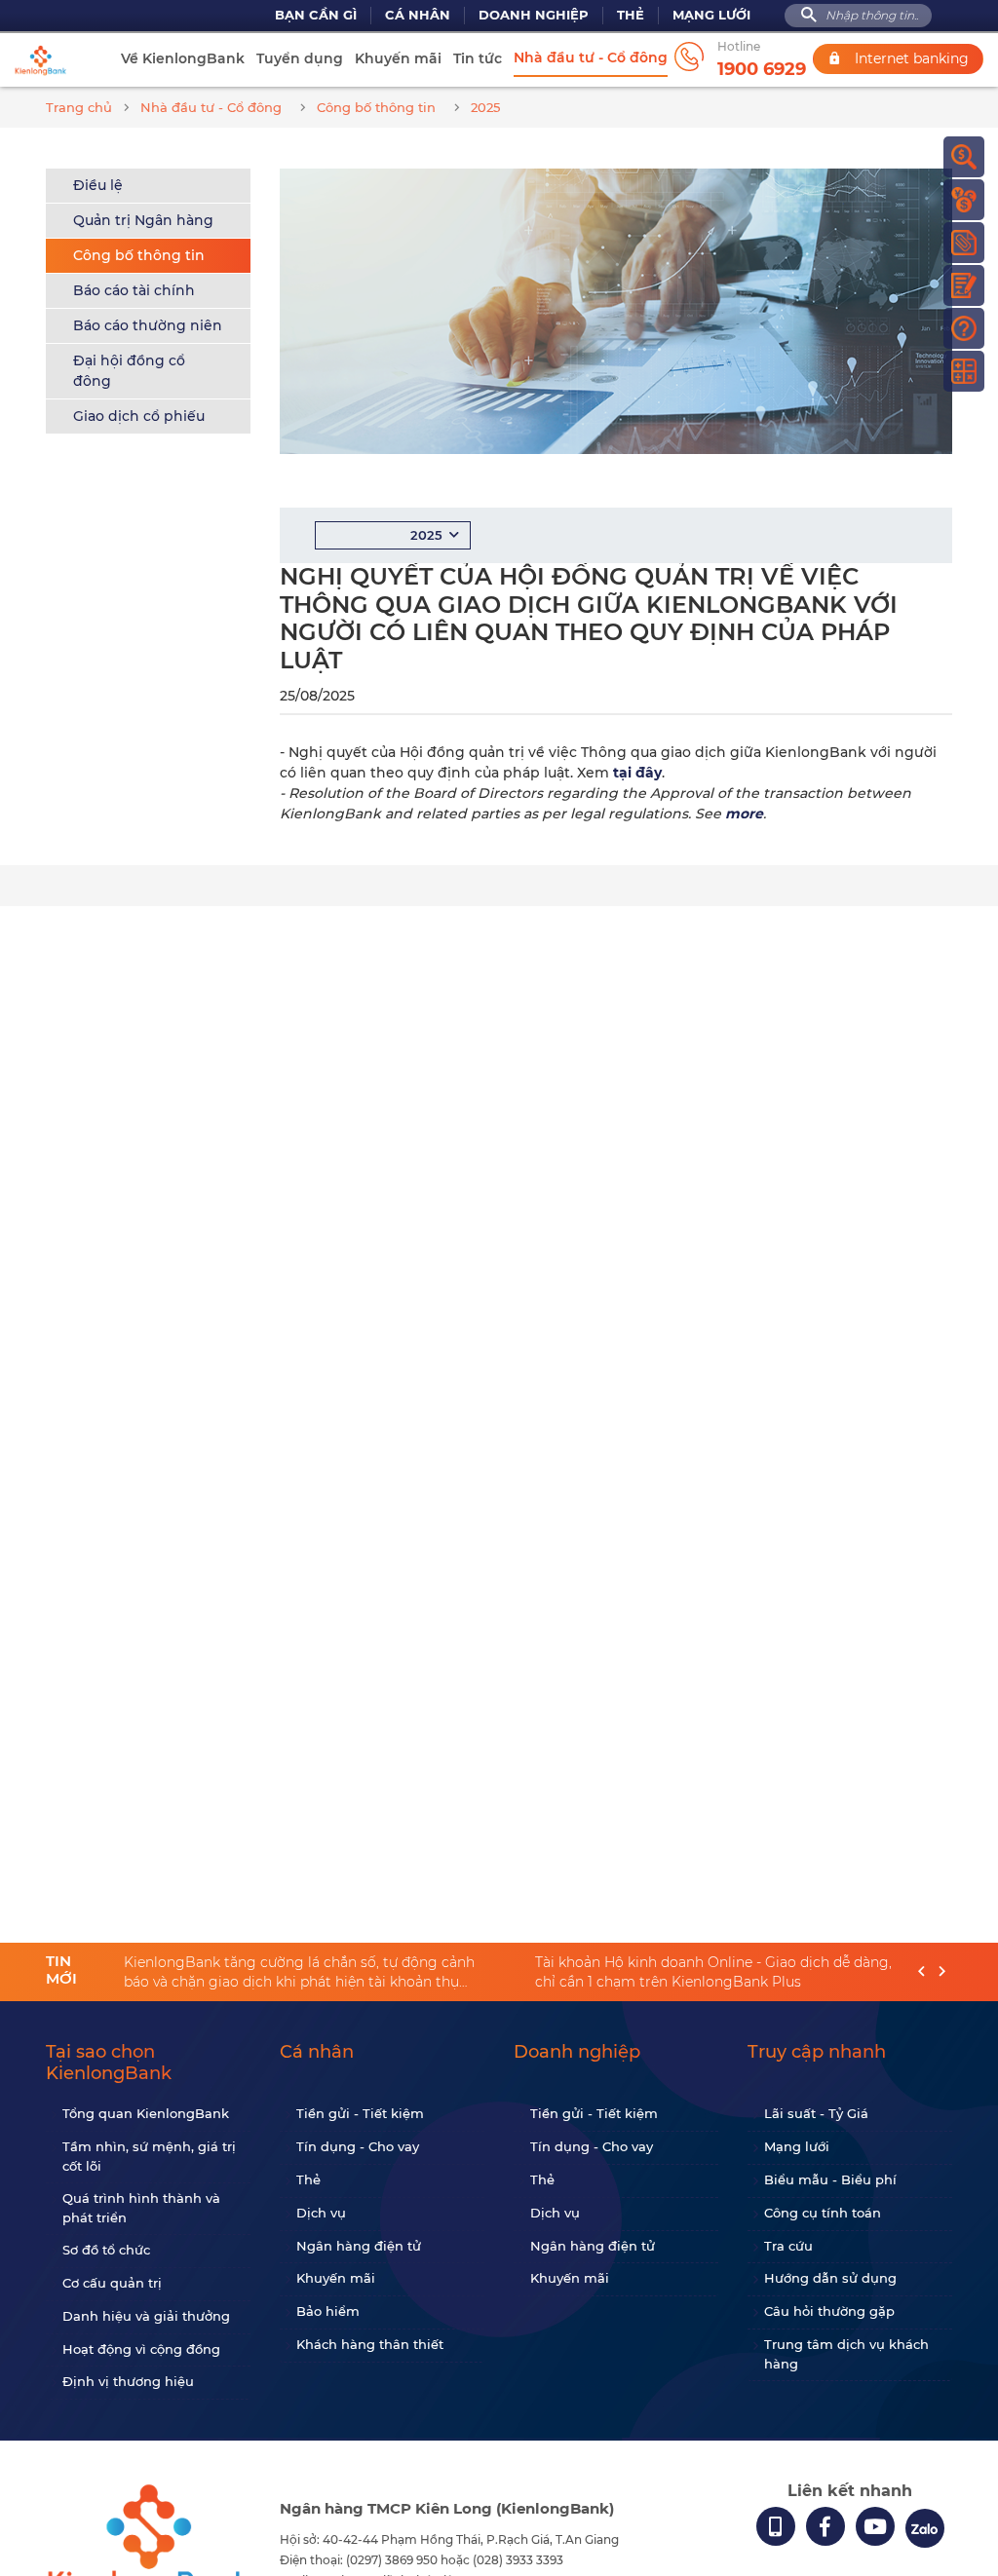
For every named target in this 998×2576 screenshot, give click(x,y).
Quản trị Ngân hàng (143, 220)
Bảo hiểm (328, 2311)
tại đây (637, 773)
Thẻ (631, 15)
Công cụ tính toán (823, 2213)
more (744, 814)
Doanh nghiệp (534, 15)
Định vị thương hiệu (128, 2381)
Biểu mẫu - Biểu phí (830, 2179)
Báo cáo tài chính (134, 290)
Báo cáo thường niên (148, 325)
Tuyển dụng (300, 58)
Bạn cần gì (316, 15)
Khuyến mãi (398, 58)
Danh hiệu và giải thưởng (146, 2316)
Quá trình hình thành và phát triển (141, 2208)
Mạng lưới (711, 15)
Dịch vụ (321, 2213)
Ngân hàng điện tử (359, 2246)
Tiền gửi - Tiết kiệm (360, 2113)
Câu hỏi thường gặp (829, 2311)
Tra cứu (788, 2246)
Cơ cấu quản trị (112, 2283)
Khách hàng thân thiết (370, 2344)
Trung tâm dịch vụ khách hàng (846, 2354)
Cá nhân (418, 15)
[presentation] (921, 1972)
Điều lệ (98, 185)
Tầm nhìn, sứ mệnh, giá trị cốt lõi (149, 2156)
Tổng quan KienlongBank (146, 2113)
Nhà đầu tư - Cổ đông (591, 57)
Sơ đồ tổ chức (106, 2250)
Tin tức (478, 58)
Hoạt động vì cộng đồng (141, 2349)
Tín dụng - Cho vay (358, 2146)
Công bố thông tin (139, 255)
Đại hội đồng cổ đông (129, 371)
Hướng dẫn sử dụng (830, 2278)
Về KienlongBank (183, 58)
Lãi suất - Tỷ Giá (816, 2113)
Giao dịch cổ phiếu (139, 416)
